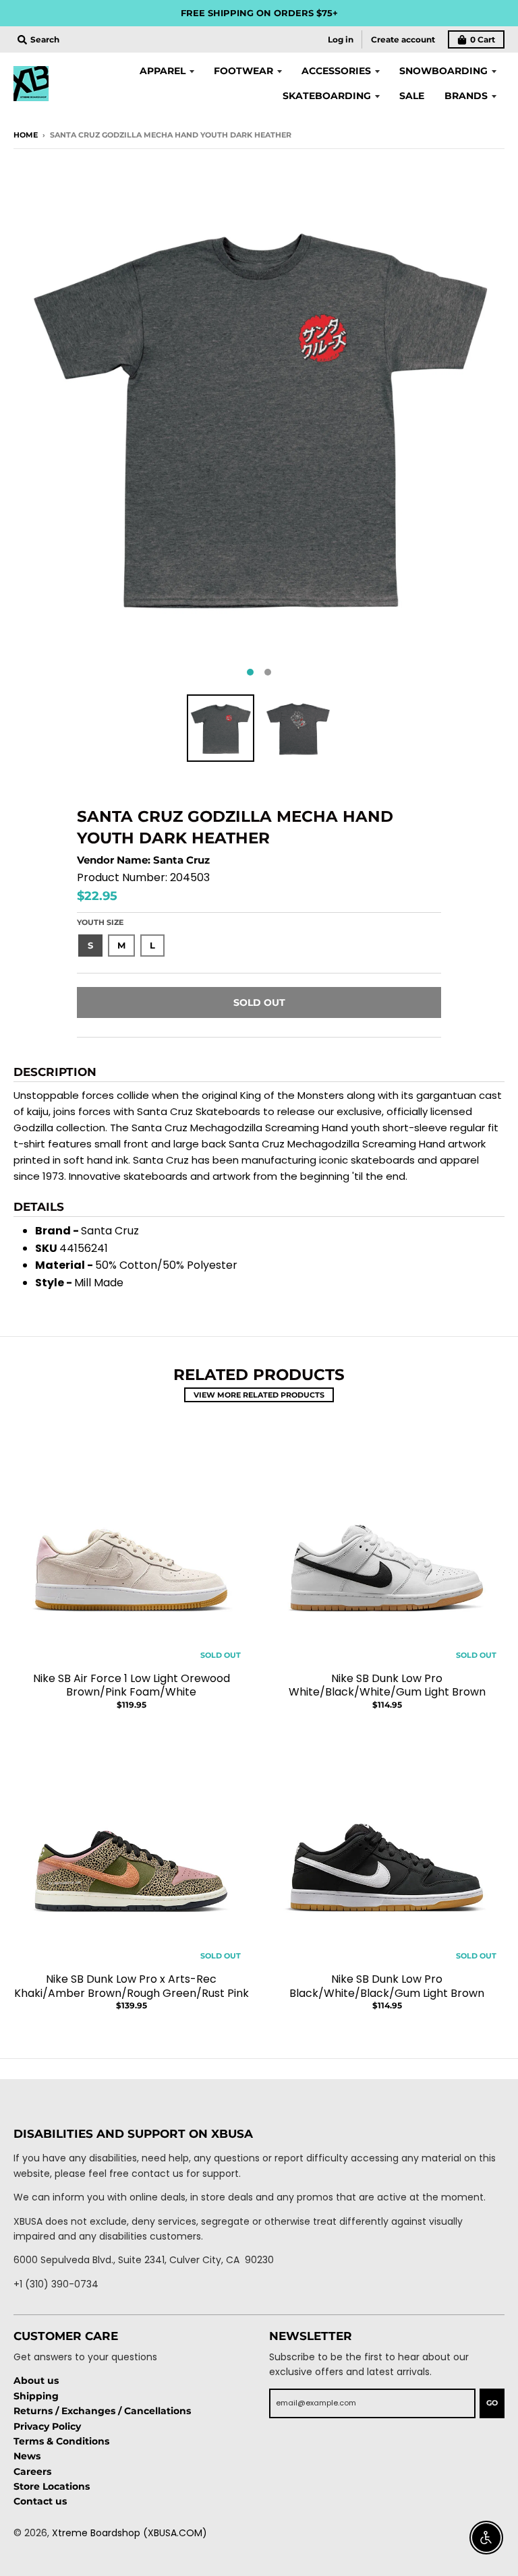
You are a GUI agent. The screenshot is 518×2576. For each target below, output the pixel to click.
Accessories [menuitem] (336, 71)
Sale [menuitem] (412, 96)
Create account (403, 39)
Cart (483, 39)
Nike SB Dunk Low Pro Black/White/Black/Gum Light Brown (387, 1986)
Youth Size (100, 922)
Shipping (36, 2396)
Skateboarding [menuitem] (327, 96)
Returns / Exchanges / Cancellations (102, 2411)
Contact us (40, 2501)
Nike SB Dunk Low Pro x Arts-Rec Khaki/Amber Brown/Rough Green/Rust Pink (132, 1986)
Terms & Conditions (61, 2441)
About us (36, 2380)
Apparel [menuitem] (163, 71)
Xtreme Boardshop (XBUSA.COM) (129, 2533)
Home (26, 135)
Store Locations (52, 2486)
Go (492, 2403)
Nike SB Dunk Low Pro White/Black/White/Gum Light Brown (387, 1685)
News (27, 2456)
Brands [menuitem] (466, 96)
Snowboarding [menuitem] (443, 71)
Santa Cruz (181, 860)
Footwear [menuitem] (243, 71)
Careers (32, 2472)
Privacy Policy (47, 2426)
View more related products (259, 1395)
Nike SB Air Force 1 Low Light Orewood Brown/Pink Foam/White (132, 1685)
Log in (341, 39)
